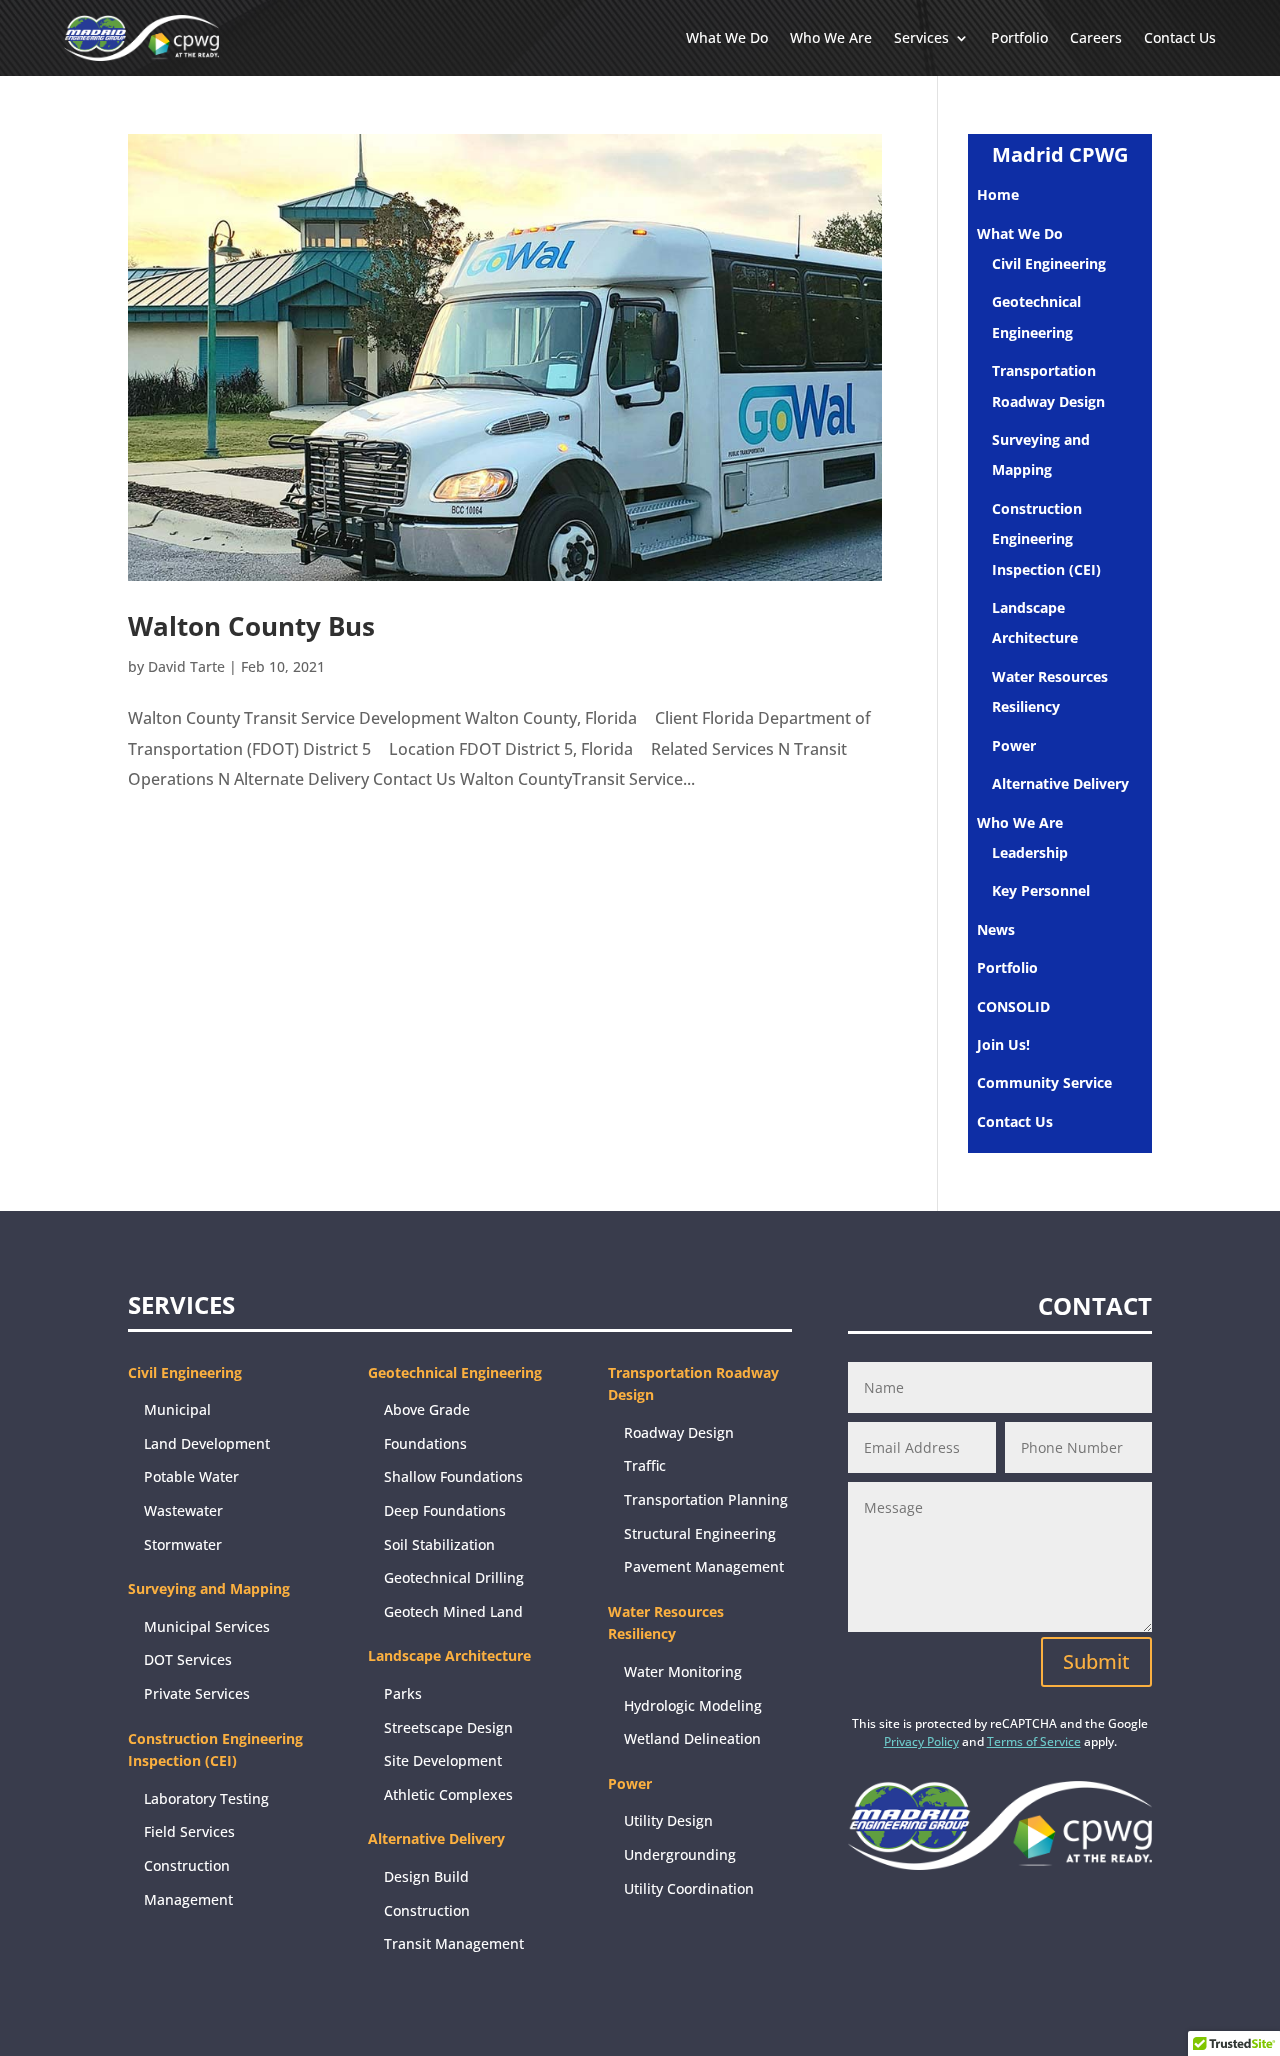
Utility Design (668, 1820)
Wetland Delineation (692, 1738)
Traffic (645, 1465)
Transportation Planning (706, 1499)
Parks (403, 1693)
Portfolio (1019, 37)
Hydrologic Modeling (693, 1705)
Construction (427, 1910)
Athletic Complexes (448, 1794)
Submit (1096, 1661)
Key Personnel (1041, 890)
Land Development (207, 1443)
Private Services (197, 1693)
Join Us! (1003, 1044)
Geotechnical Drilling (454, 1577)
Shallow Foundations (453, 1476)
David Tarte (186, 666)
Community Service (1044, 1082)
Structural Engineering (700, 1533)
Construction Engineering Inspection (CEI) (1046, 539)
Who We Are (831, 37)
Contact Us (1180, 37)
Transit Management (454, 1943)
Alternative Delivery (1060, 783)
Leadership (1030, 852)
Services (921, 37)
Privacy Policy (921, 1741)
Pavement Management (704, 1566)
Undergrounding (680, 1854)
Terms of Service (1034, 1741)
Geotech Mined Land (453, 1611)
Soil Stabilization (439, 1544)
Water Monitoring (683, 1671)
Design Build (426, 1876)
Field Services (189, 1831)
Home (998, 194)
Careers (1096, 37)
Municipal (177, 1409)
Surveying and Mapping (209, 1588)
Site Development (443, 1760)
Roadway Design (679, 1432)
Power (1014, 745)
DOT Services (188, 1659)
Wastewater (183, 1510)
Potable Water (191, 1476)
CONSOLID (1013, 1006)
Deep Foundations (445, 1510)
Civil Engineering (1049, 263)
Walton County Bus (251, 626)
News (996, 929)
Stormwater (183, 1544)
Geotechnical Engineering (455, 1372)
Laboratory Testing (206, 1798)
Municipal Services (207, 1626)
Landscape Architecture (449, 1655)
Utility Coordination (689, 1888)
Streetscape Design (448, 1727)
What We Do (727, 37)
